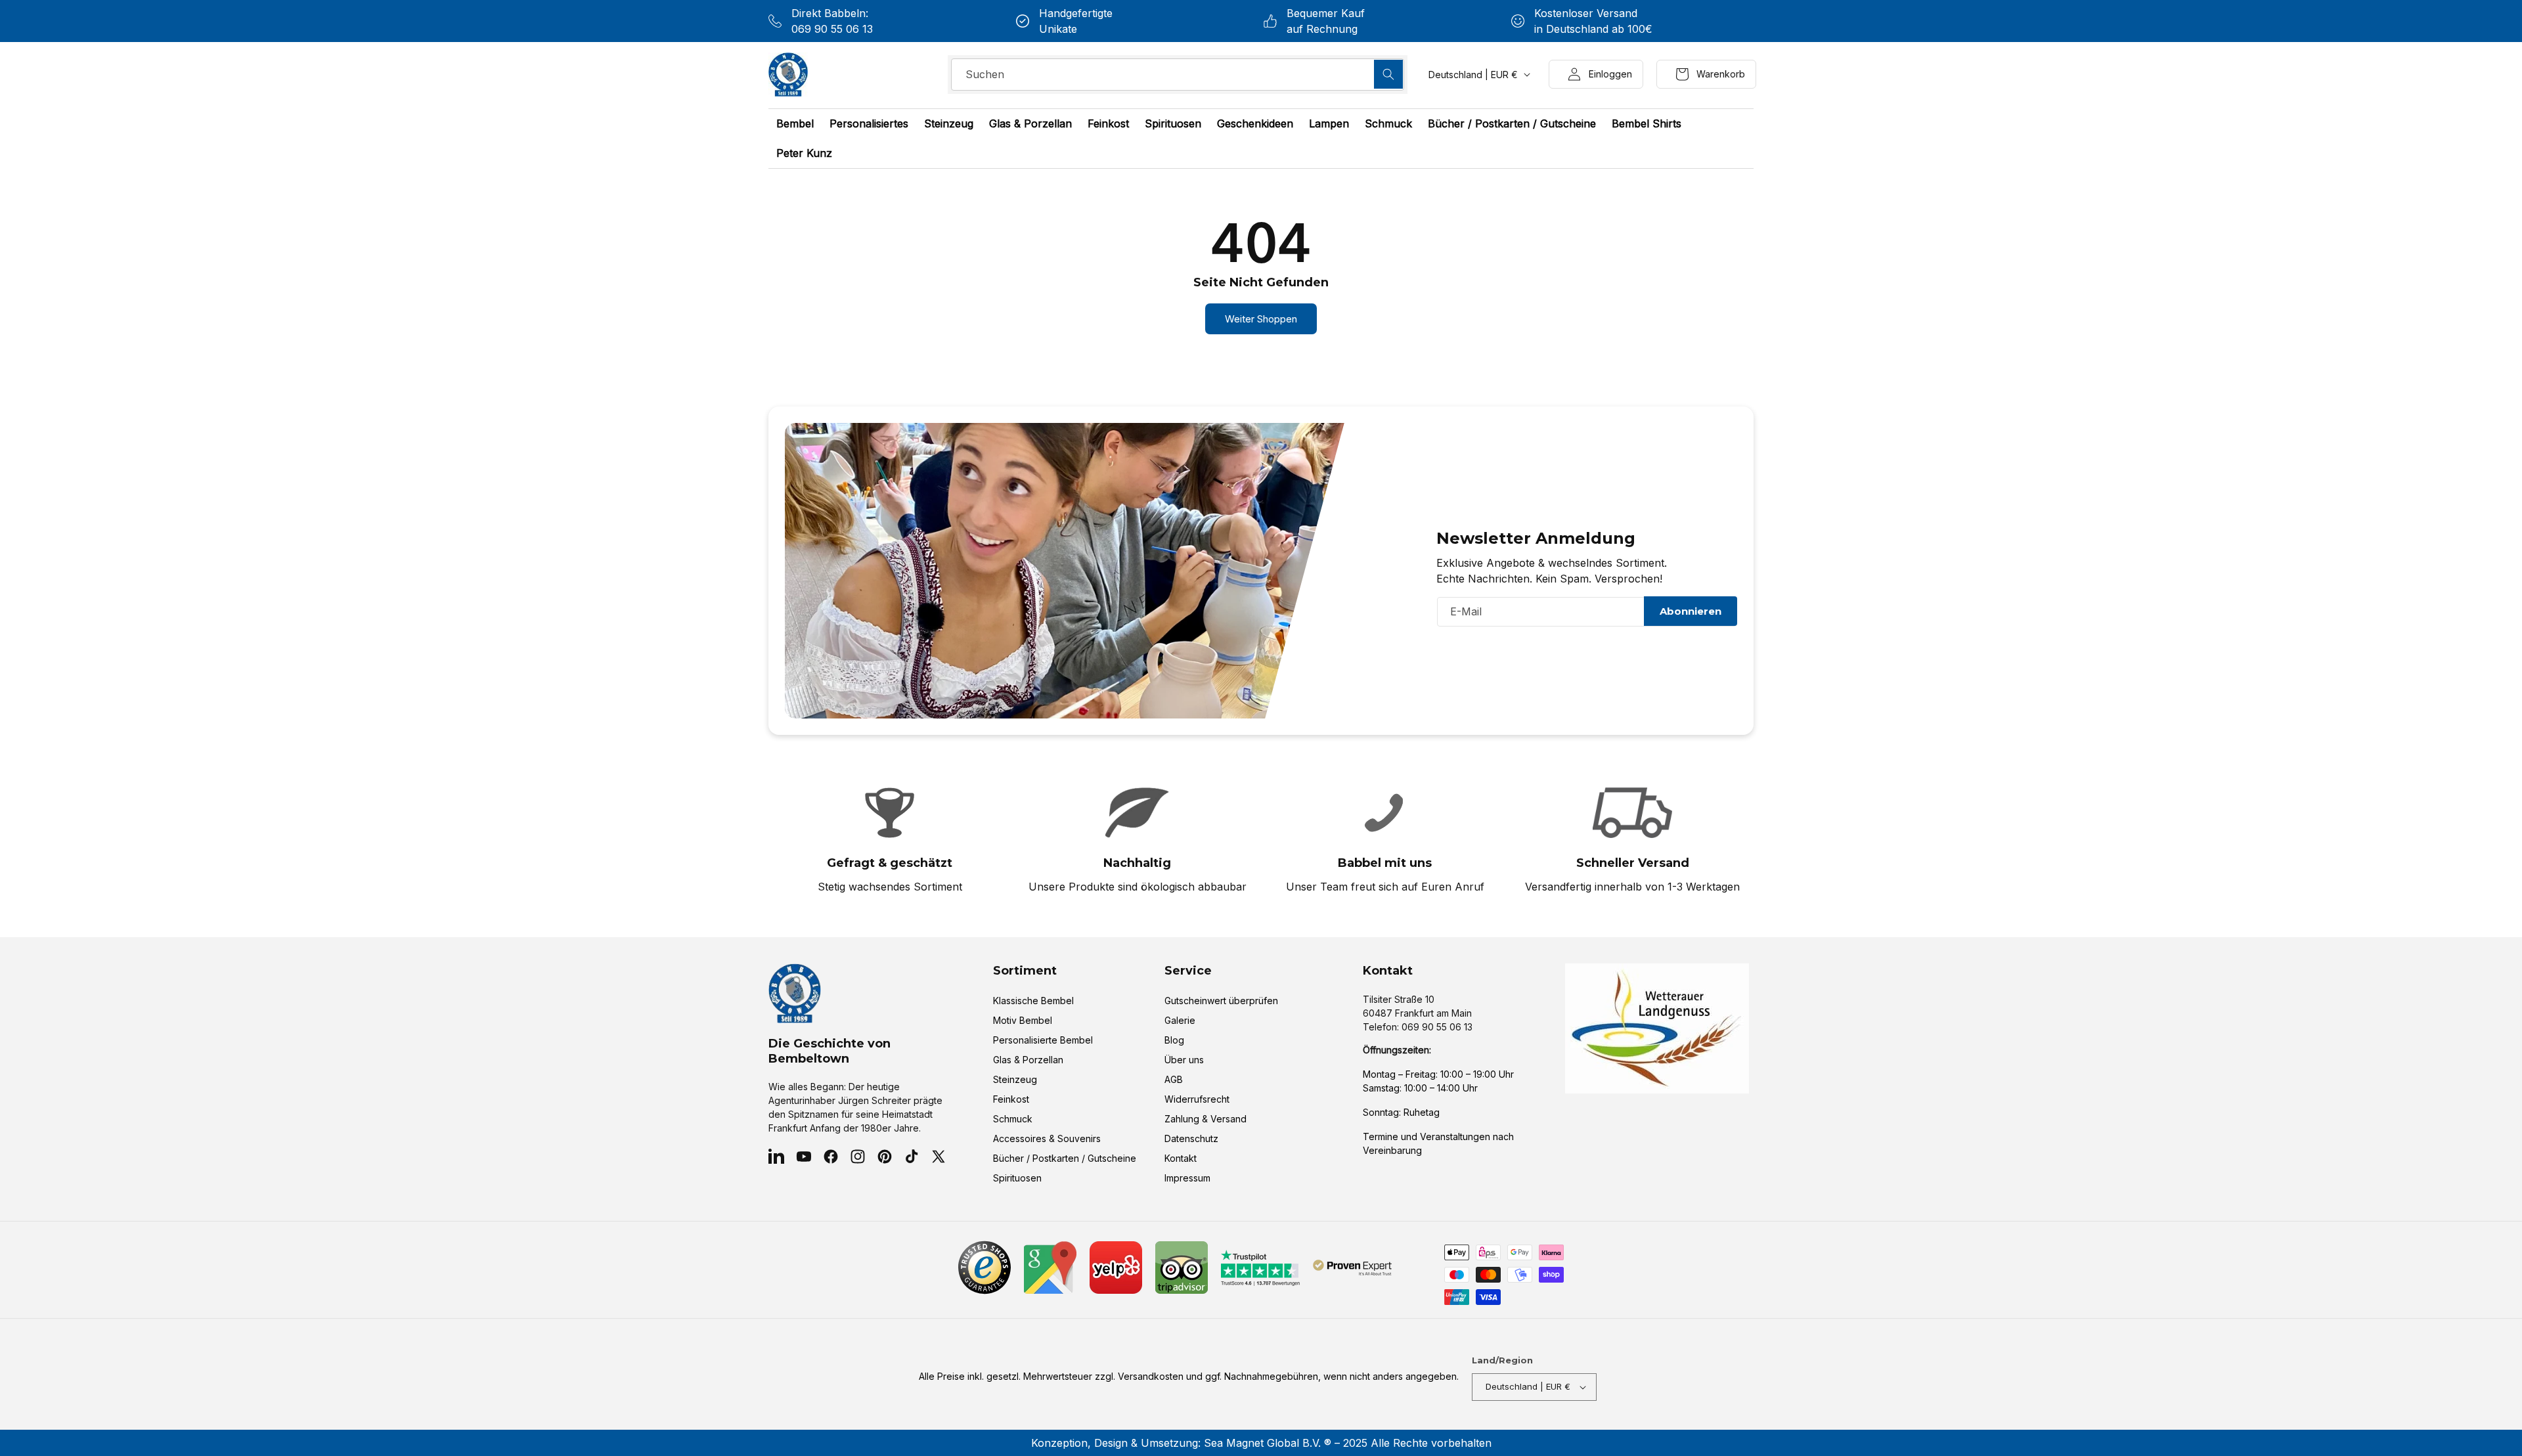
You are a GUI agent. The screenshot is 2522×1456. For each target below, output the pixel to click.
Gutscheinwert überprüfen (1221, 1001)
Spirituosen (1017, 1178)
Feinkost (1011, 1099)
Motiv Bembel (1023, 1020)
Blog (1174, 1040)
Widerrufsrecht (1197, 1099)
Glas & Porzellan (1028, 1060)
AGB (1174, 1079)
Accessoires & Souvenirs (1047, 1138)
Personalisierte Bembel (1043, 1040)
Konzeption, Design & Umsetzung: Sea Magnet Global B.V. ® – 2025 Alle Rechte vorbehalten (1261, 1443)
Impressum (1187, 1178)
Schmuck (1013, 1119)
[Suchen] (1388, 74)
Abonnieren (1691, 611)
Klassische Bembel (1033, 1001)
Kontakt (1181, 1158)
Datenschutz (1191, 1138)
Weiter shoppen (1261, 319)
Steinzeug (1015, 1079)
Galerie (1180, 1020)
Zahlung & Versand (1206, 1119)
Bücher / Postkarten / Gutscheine (1065, 1158)
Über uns (1184, 1060)
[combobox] (1178, 75)
